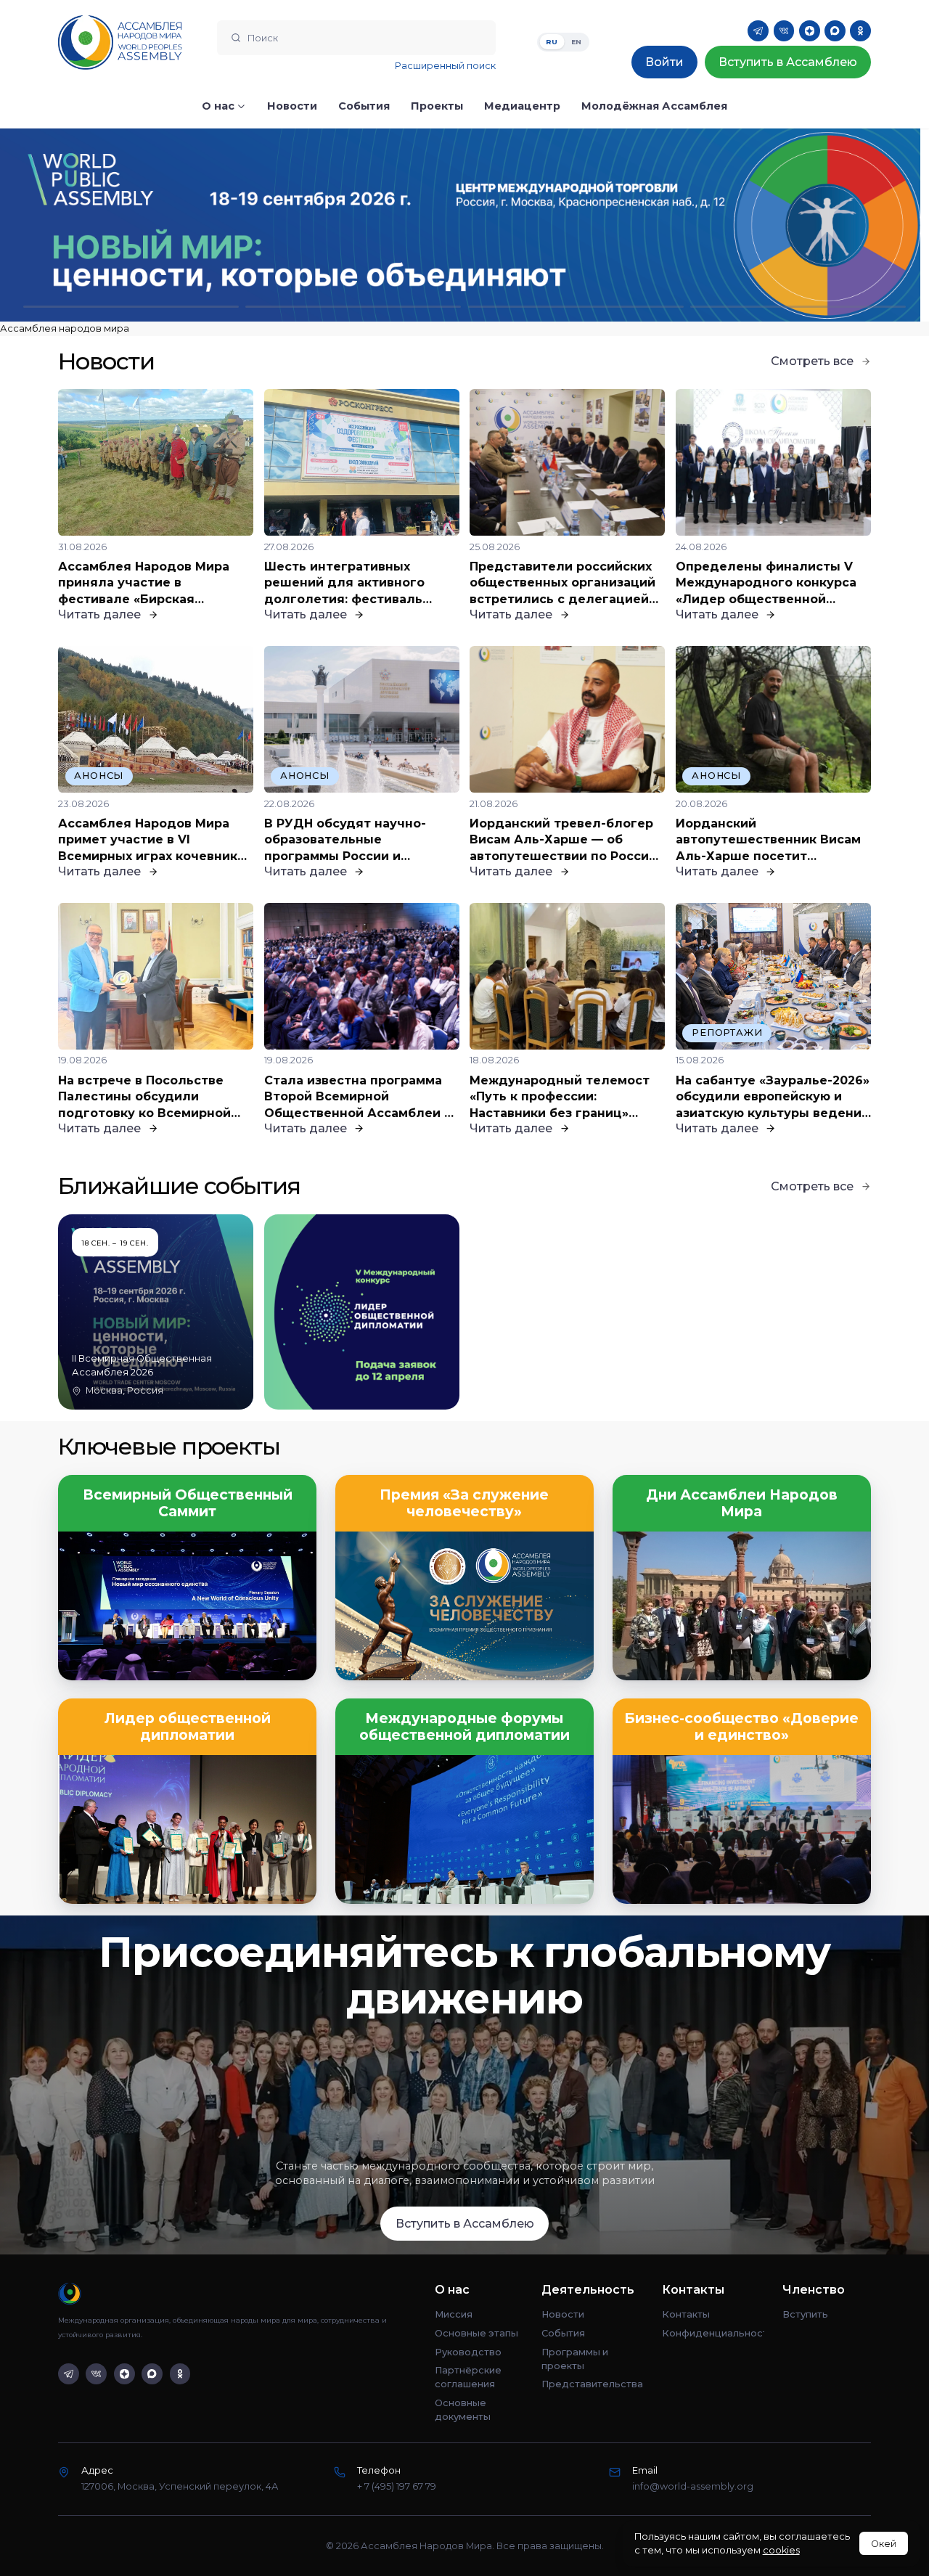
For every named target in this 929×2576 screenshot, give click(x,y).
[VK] (784, 31)
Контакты (686, 2314)
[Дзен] (810, 31)
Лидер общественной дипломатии (188, 1727)
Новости (563, 2314)
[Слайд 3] (576, 307)
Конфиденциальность (713, 2333)
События (563, 2333)
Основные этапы (476, 2333)
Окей (884, 2544)
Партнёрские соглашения (468, 2377)
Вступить (805, 2314)
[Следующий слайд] (813, 225)
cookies (781, 2550)
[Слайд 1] (131, 307)
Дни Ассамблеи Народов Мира (742, 1503)
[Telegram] (758, 31)
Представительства (592, 2384)
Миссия (454, 2314)
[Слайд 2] (353, 307)
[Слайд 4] (798, 307)
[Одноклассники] (860, 31)
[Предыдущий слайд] (116, 225)
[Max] (835, 31)
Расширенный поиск (445, 66)
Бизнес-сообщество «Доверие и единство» (741, 1727)
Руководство (468, 2352)
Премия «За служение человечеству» (464, 1503)
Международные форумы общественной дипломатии (464, 1727)
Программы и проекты (575, 2359)
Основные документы (463, 2410)
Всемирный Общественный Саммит (188, 1503)
